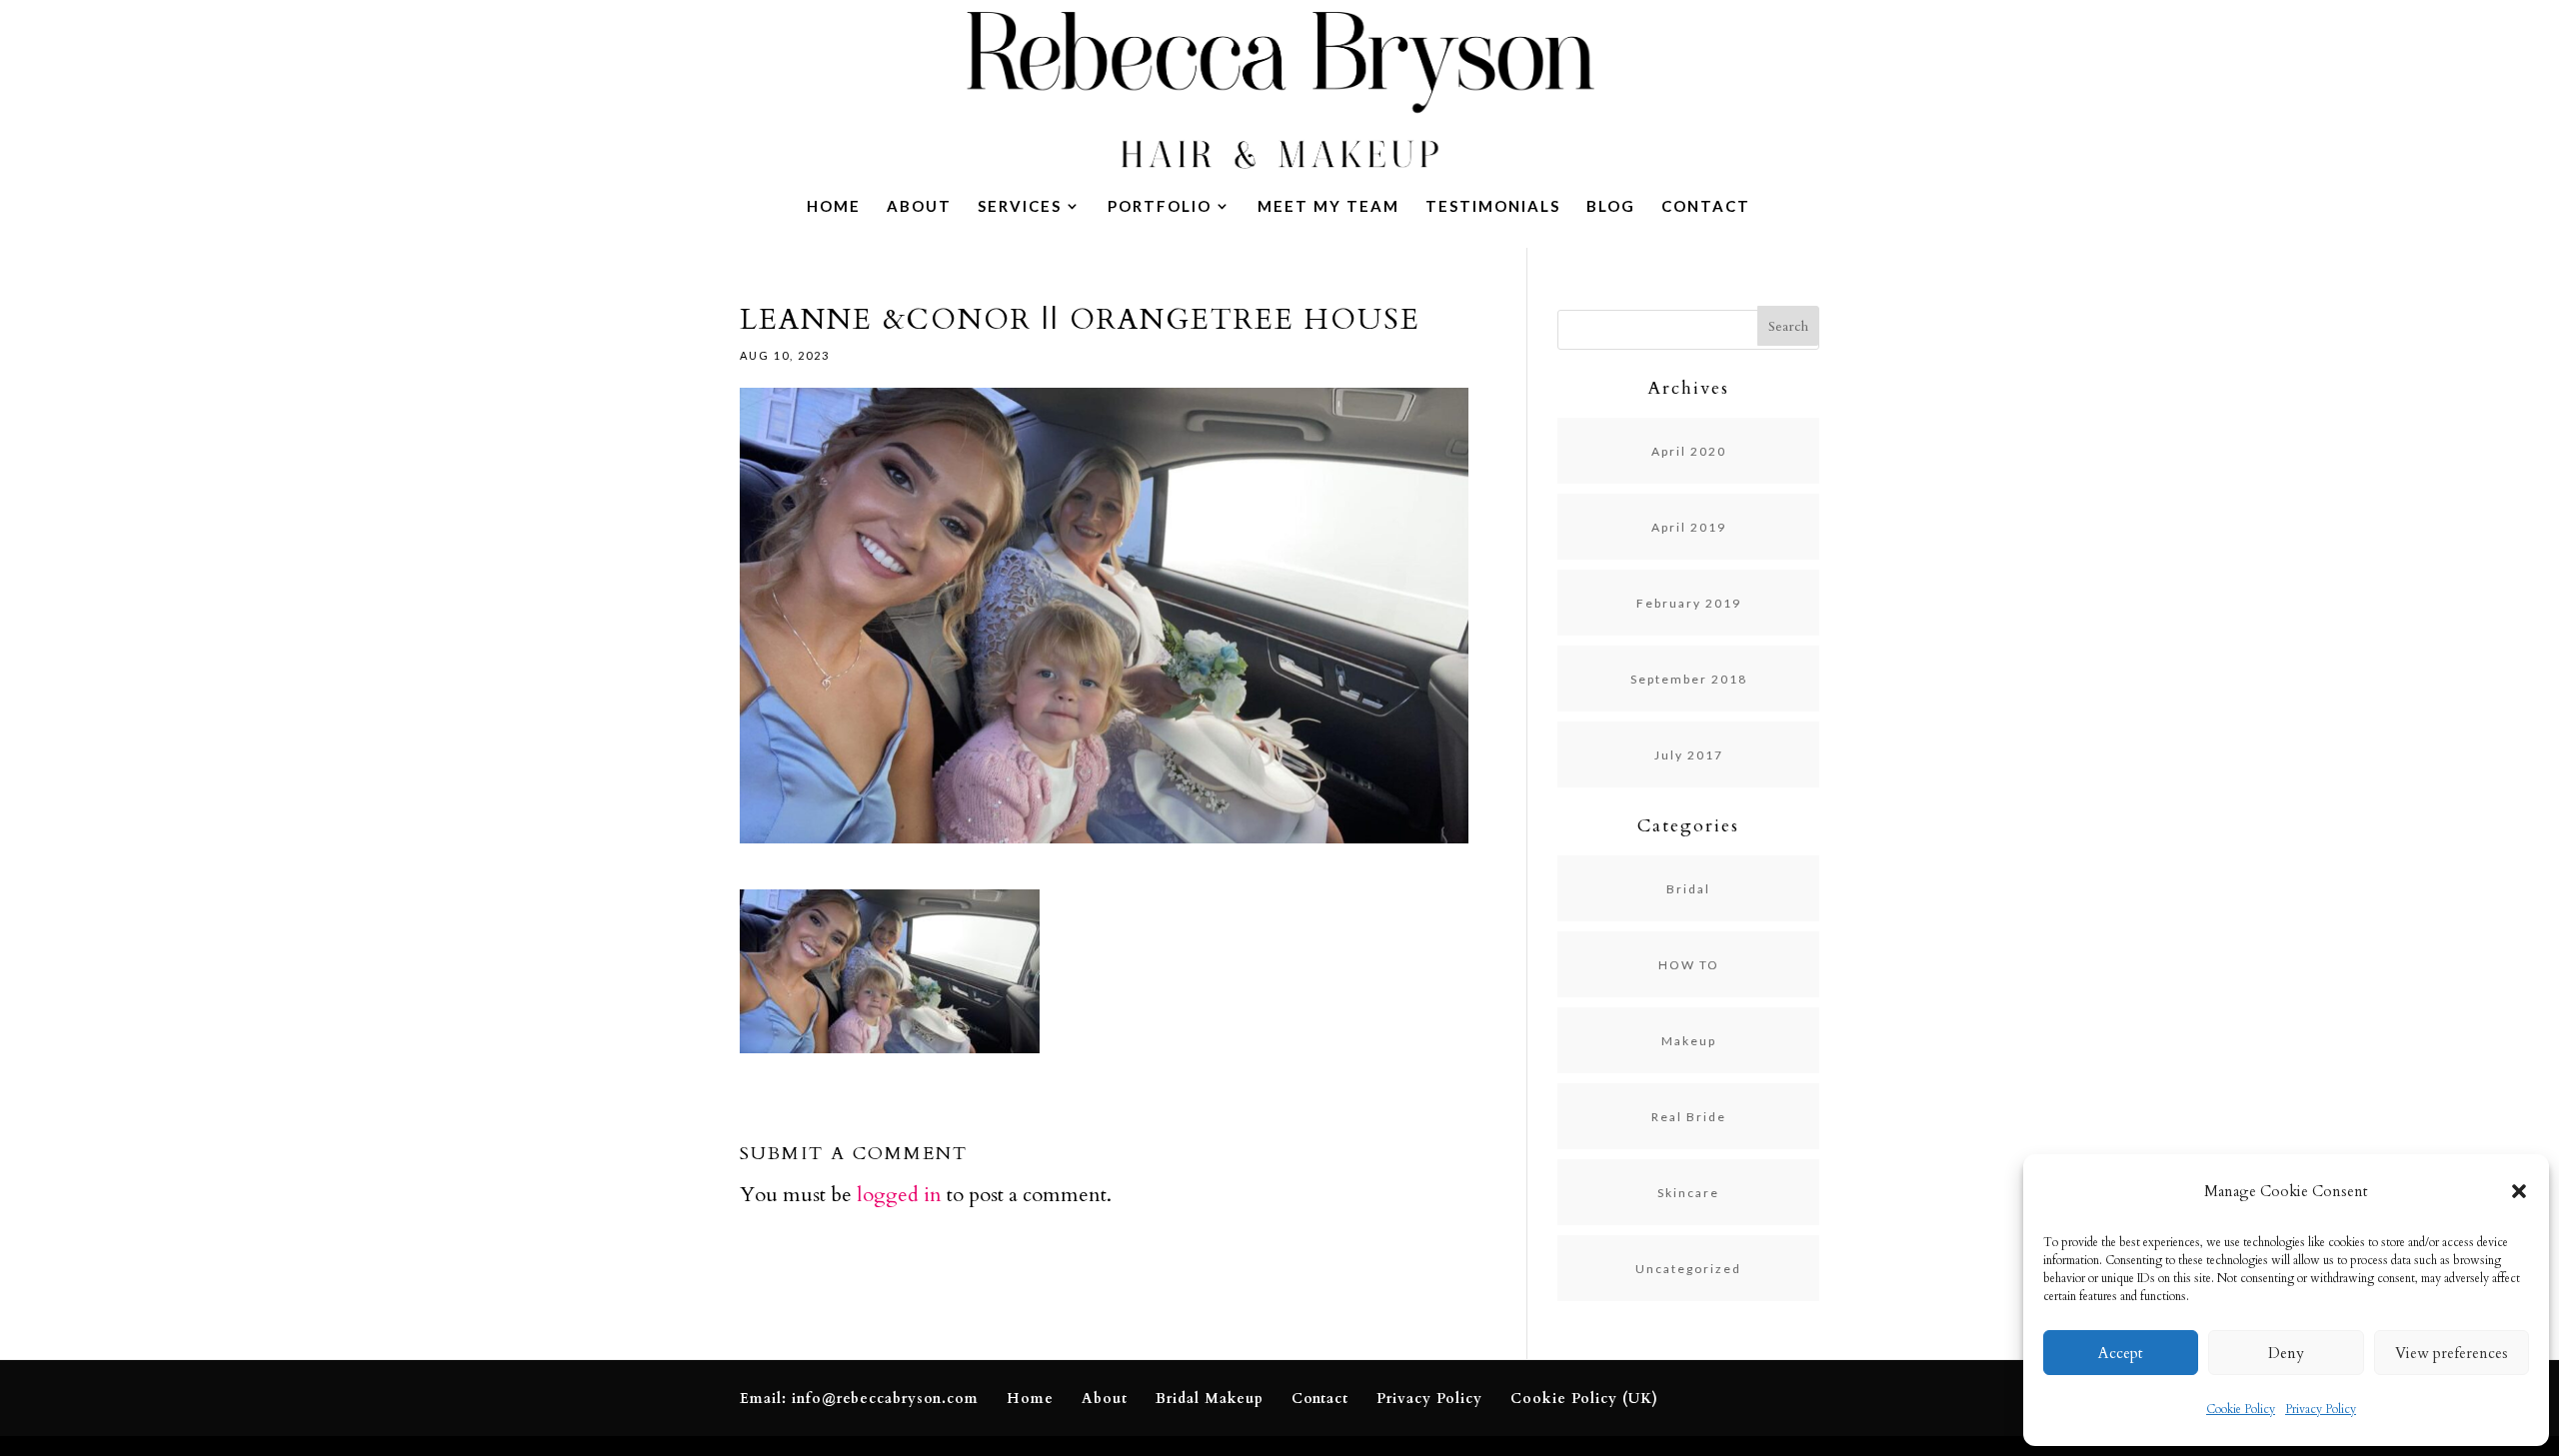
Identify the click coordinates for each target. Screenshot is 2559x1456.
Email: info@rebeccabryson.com (859, 1399)
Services (1020, 207)
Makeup (1689, 1041)
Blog (1611, 207)
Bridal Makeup (1210, 1399)
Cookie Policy (2241, 1409)
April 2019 (1689, 527)
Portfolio (1160, 207)
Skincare (1688, 1193)
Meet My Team (1328, 207)
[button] (2519, 1191)
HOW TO (1689, 965)
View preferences (2452, 1353)
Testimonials (1493, 207)
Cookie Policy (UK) (1584, 1399)
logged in (899, 1195)
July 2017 (1689, 755)
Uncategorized (1688, 1269)
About (919, 207)
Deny (2286, 1353)
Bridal (1688, 889)
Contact (1706, 207)
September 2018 (1689, 679)
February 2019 (1689, 603)
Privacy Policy (2321, 1409)
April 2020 (1689, 451)
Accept (2121, 1353)
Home (834, 207)
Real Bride (1689, 1117)
